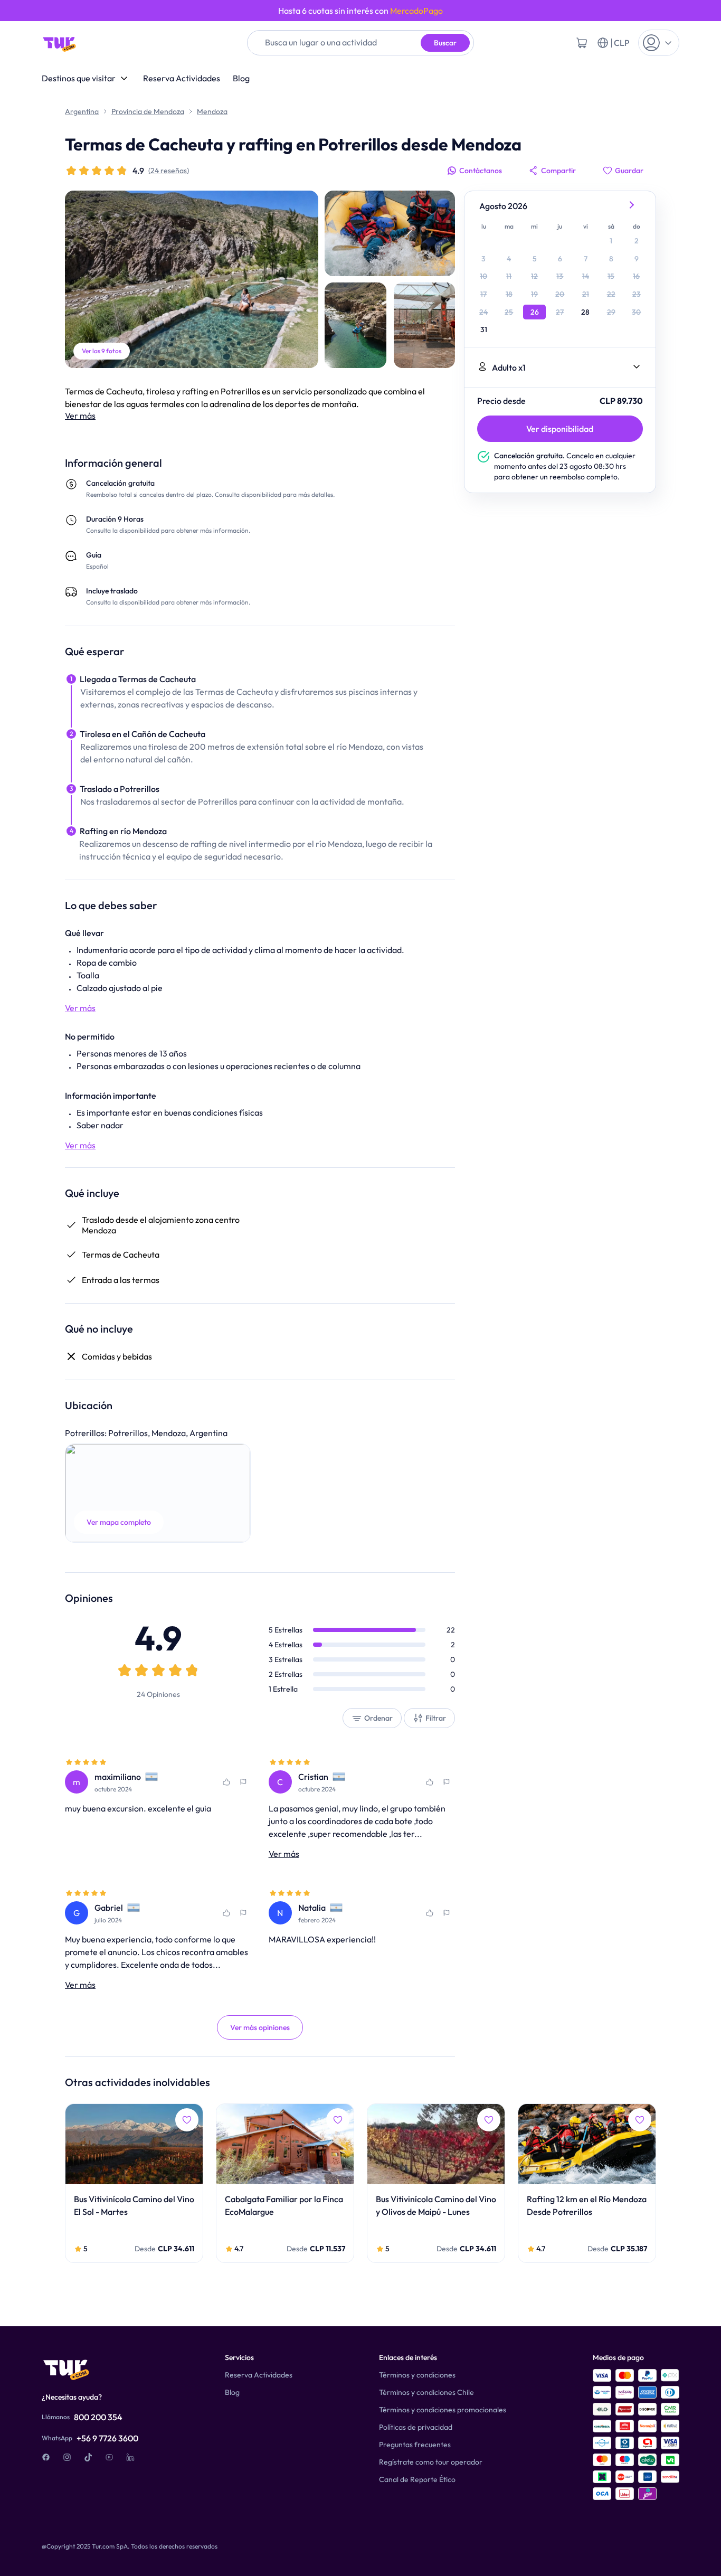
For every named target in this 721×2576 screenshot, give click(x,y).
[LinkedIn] (130, 2457)
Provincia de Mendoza (148, 111)
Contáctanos (481, 171)
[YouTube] (109, 2457)
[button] (158, 1493)
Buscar (445, 43)
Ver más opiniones (260, 2027)
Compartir (558, 171)
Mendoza (212, 111)
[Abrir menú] (659, 43)
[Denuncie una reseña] (243, 1782)
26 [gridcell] (535, 312)
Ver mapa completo (119, 1522)
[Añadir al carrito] (582, 43)
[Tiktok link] (88, 2457)
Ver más (80, 416)
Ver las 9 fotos (102, 351)
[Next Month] (632, 206)
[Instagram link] (67, 2457)
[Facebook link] (46, 2457)
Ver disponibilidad (560, 429)
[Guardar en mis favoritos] (226, 1782)
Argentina (82, 111)
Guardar (629, 171)
